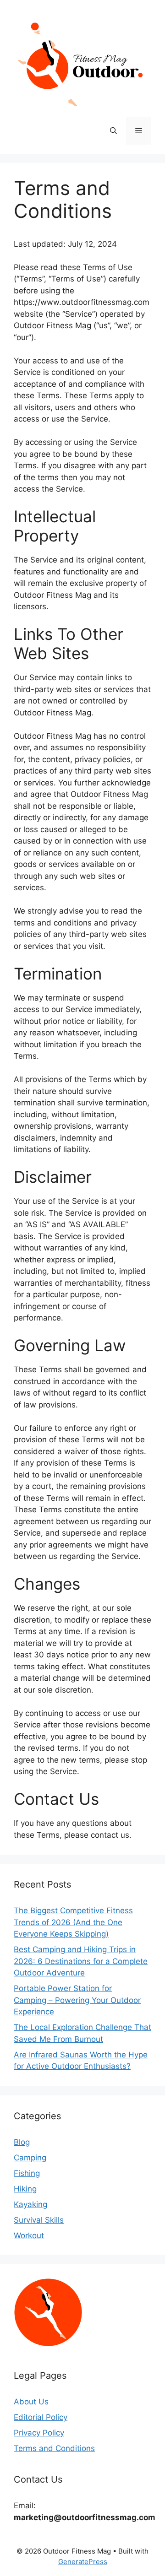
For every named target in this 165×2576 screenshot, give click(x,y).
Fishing (27, 2173)
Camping (30, 2158)
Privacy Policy (39, 2433)
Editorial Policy (41, 2417)
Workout (29, 2235)
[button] (113, 131)
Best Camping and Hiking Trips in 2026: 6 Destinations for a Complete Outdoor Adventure (81, 1961)
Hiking (25, 2189)
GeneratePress (83, 2562)
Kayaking (30, 2204)
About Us (31, 2402)
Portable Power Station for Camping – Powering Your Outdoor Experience (77, 2000)
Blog (22, 2142)
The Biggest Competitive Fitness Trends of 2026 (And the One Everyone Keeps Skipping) (73, 1922)
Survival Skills (39, 2220)
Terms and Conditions (54, 2448)
